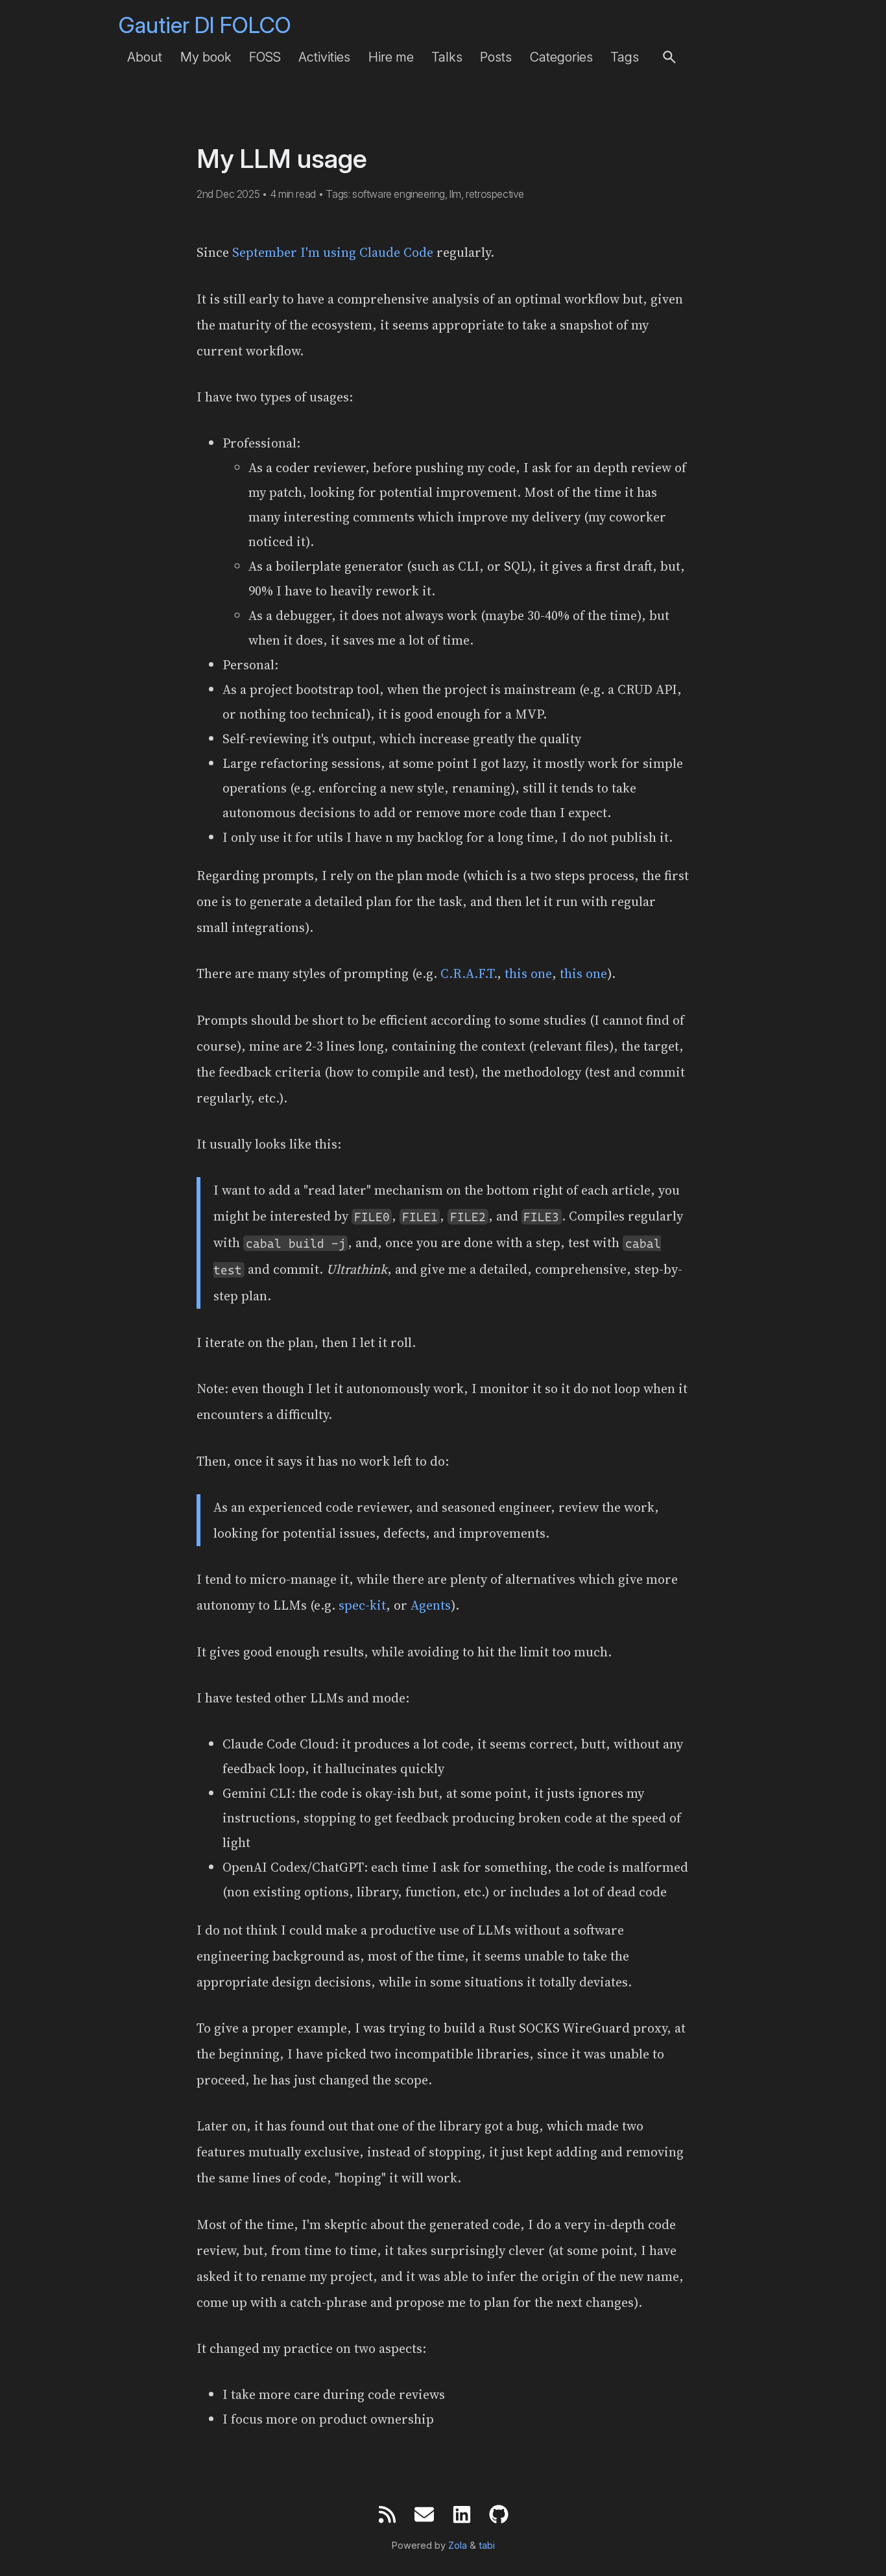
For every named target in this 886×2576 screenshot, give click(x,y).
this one (528, 973)
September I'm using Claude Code (333, 252)
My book (206, 57)
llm (455, 194)
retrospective (495, 194)
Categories (561, 57)
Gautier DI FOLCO (205, 25)
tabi (487, 2546)
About (145, 57)
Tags (625, 57)
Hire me (391, 57)
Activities (324, 57)
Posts (496, 57)
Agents (431, 1605)
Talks (447, 57)
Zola (458, 2546)
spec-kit (362, 1605)
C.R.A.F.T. (469, 973)
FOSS (265, 57)
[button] (669, 57)
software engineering (399, 194)
